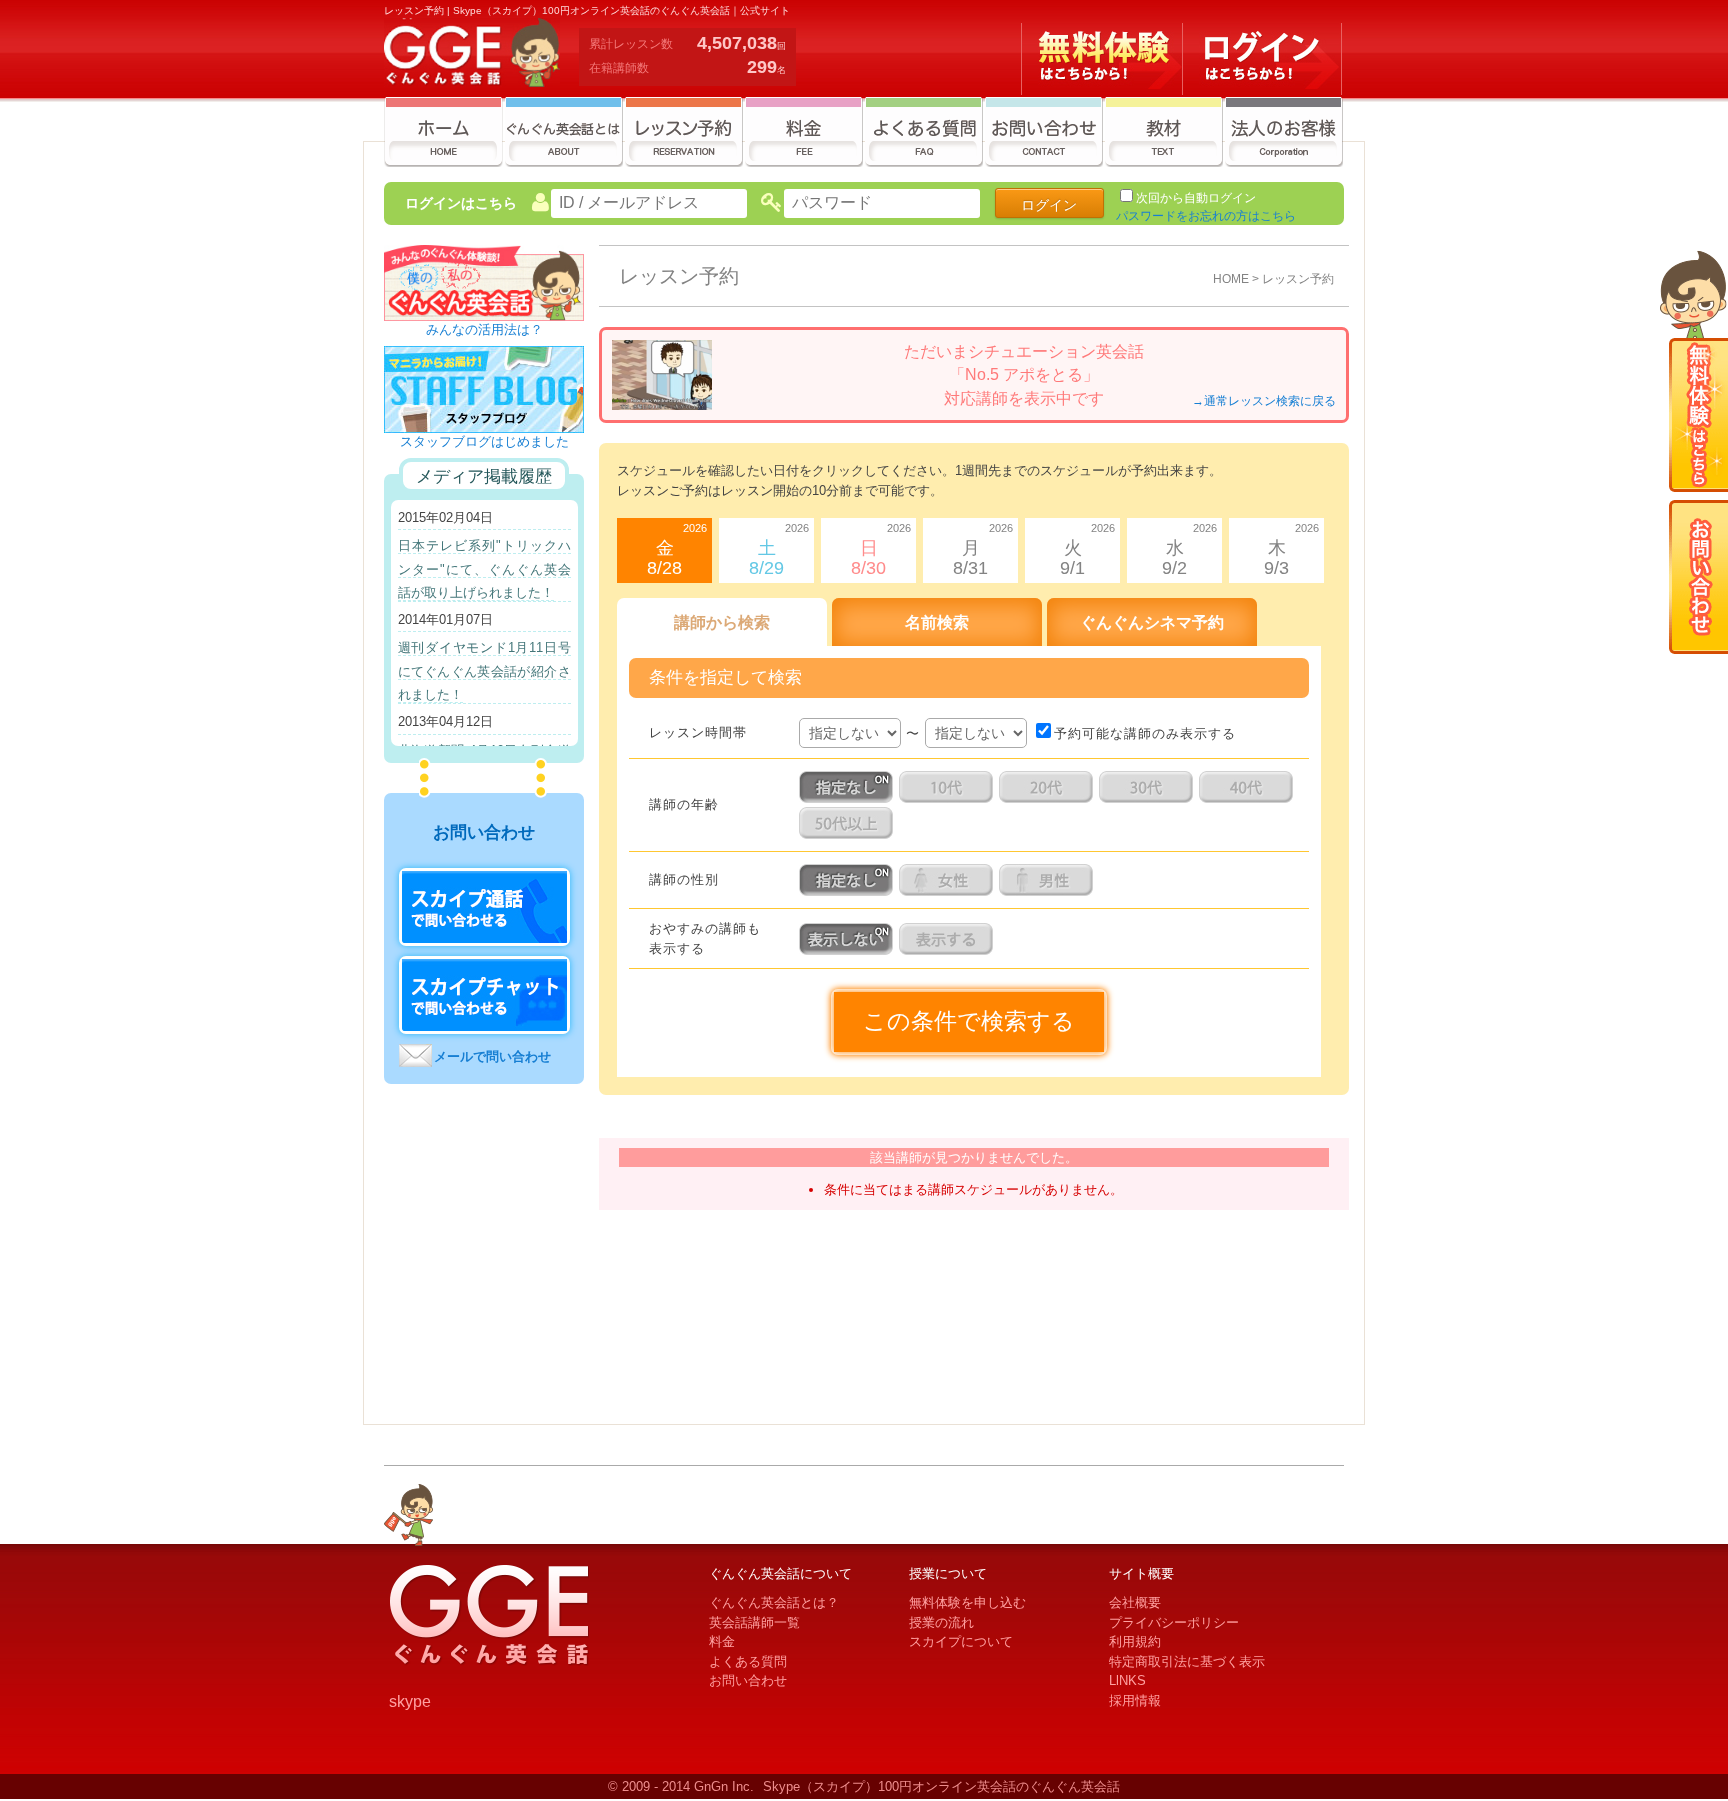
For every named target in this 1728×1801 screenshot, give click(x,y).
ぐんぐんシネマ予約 (1152, 622)
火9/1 (1087, 550)
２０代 (1049, 787)
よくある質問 (748, 1661)
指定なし (849, 787)
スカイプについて (961, 1641)
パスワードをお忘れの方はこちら (1206, 216)
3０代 (1149, 787)
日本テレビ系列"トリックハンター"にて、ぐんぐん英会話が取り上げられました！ (484, 569)
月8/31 (983, 550)
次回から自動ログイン (1196, 198)
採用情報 (1135, 1700)
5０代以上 (849, 823)
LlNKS (1127, 1680)
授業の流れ (941, 1622)
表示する (949, 939)
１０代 (949, 787)
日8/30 (881, 550)
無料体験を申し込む (967, 1602)
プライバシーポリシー (1174, 1622)
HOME (1231, 278)
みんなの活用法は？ (484, 329)
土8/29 (779, 550)
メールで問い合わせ (492, 1056)
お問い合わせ (748, 1680)
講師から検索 (722, 622)
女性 (949, 880)
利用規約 (1135, 1641)
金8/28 (677, 550)
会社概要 (1135, 1602)
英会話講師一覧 (754, 1622)
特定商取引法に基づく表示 (1187, 1661)
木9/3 (1291, 550)
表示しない (849, 939)
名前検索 (937, 622)
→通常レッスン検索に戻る (1264, 401)
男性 (1049, 880)
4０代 (1249, 787)
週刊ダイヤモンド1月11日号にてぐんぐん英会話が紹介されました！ (484, 671)
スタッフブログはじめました (484, 441)
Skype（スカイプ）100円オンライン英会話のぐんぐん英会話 (941, 1786)
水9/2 (1189, 550)
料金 (722, 1641)
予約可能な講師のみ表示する (1145, 733)
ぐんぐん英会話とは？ (774, 1602)
